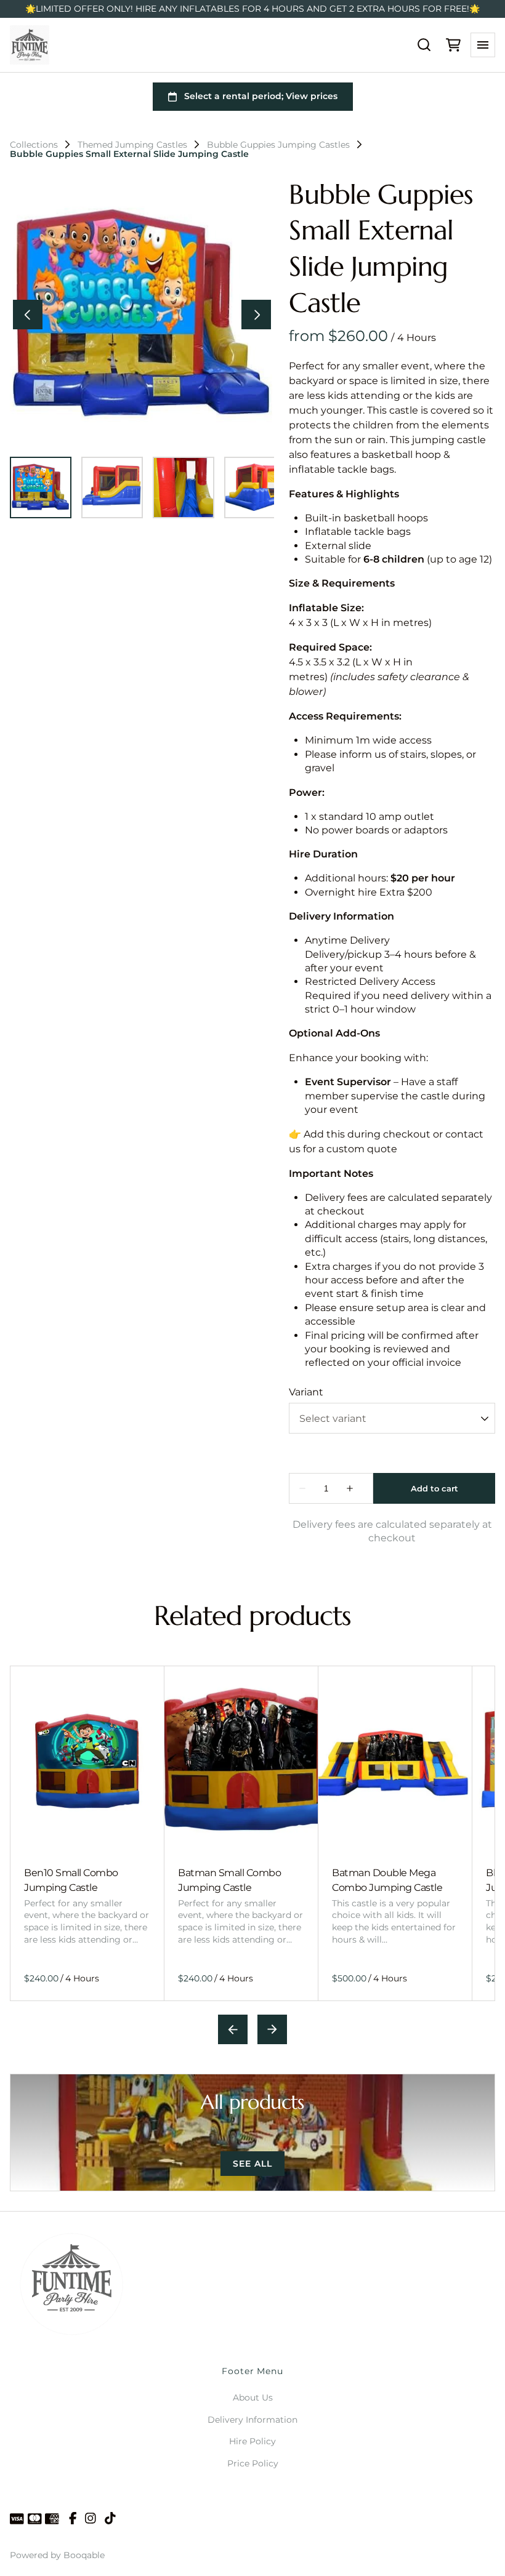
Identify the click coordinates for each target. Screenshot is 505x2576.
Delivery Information (252, 2420)
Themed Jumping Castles (132, 145)
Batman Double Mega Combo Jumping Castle (387, 1880)
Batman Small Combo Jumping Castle (229, 1880)
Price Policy (253, 2463)
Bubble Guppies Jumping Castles (278, 145)
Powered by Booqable (57, 2555)
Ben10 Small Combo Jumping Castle (71, 1880)
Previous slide (233, 2029)
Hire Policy (252, 2441)
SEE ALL (252, 2164)
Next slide (272, 2029)
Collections (34, 145)
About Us (253, 2397)
